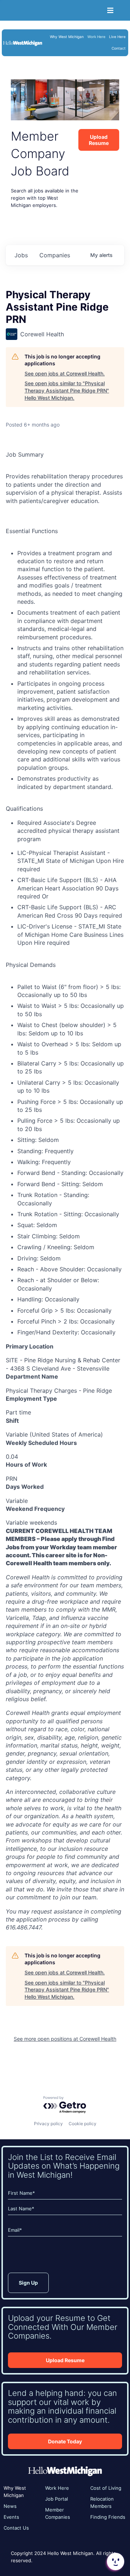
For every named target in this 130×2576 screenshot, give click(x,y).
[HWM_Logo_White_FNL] (23, 42)
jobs (21, 255)
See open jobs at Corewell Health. (65, 373)
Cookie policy (83, 2124)
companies (55, 255)
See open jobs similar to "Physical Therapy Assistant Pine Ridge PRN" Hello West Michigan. (67, 390)
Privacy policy (48, 2124)
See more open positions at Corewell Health (65, 2039)
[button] (115, 2562)
